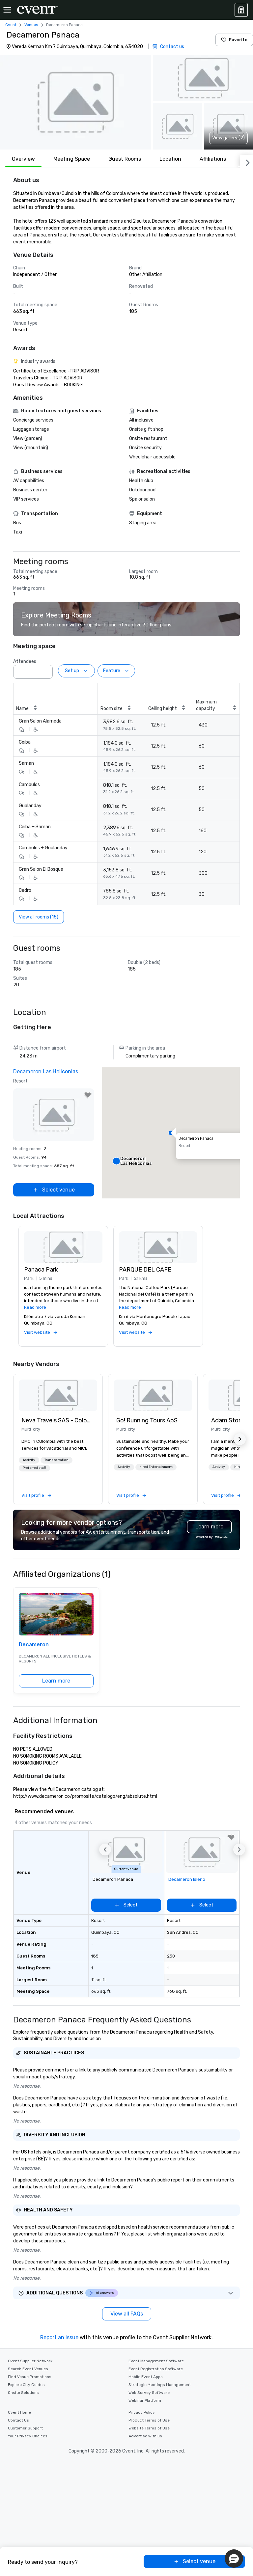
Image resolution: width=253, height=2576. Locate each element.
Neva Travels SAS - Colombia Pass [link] (58, 1420)
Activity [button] (29, 1460)
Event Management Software (156, 2361)
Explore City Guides (26, 2385)
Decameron (34, 1644)
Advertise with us (145, 2436)
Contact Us (18, 2420)
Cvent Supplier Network (30, 2361)
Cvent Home (19, 2412)
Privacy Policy (142, 2412)
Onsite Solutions (23, 2393)
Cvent (11, 25)
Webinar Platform (145, 2400)
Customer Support (25, 2428)
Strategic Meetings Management (160, 2385)
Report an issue (59, 2337)
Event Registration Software (156, 2369)
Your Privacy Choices (28, 2436)
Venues (31, 25)
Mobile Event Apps (146, 2377)
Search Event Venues (28, 2369)
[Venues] (241, 10)
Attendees (25, 661)
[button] (75, 102)
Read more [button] (35, 1307)
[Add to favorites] (88, 1095)
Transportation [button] (56, 1460)
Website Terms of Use (149, 2428)
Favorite (238, 40)
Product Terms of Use (149, 2420)
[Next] (246, 161)
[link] (58, 1395)
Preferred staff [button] (34, 1468)
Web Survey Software (149, 2393)
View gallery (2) (228, 138)
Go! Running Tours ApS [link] (147, 1420)
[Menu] (7, 10)
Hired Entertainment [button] (156, 1467)
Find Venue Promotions (30, 2377)
